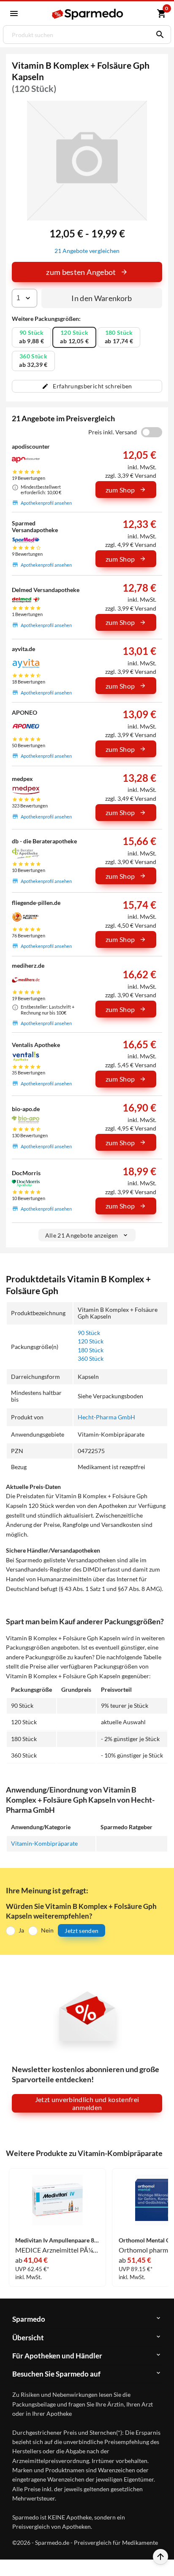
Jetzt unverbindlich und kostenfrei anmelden (87, 2103)
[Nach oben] (160, 2557)
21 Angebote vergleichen (87, 251)
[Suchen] (158, 35)
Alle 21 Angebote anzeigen (82, 1235)
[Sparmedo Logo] (88, 14)
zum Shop (120, 490)
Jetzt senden (82, 1931)
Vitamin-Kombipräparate (44, 1843)
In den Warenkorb (102, 298)
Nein (47, 1930)
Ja (21, 1930)
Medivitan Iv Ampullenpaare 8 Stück (57, 2240)
